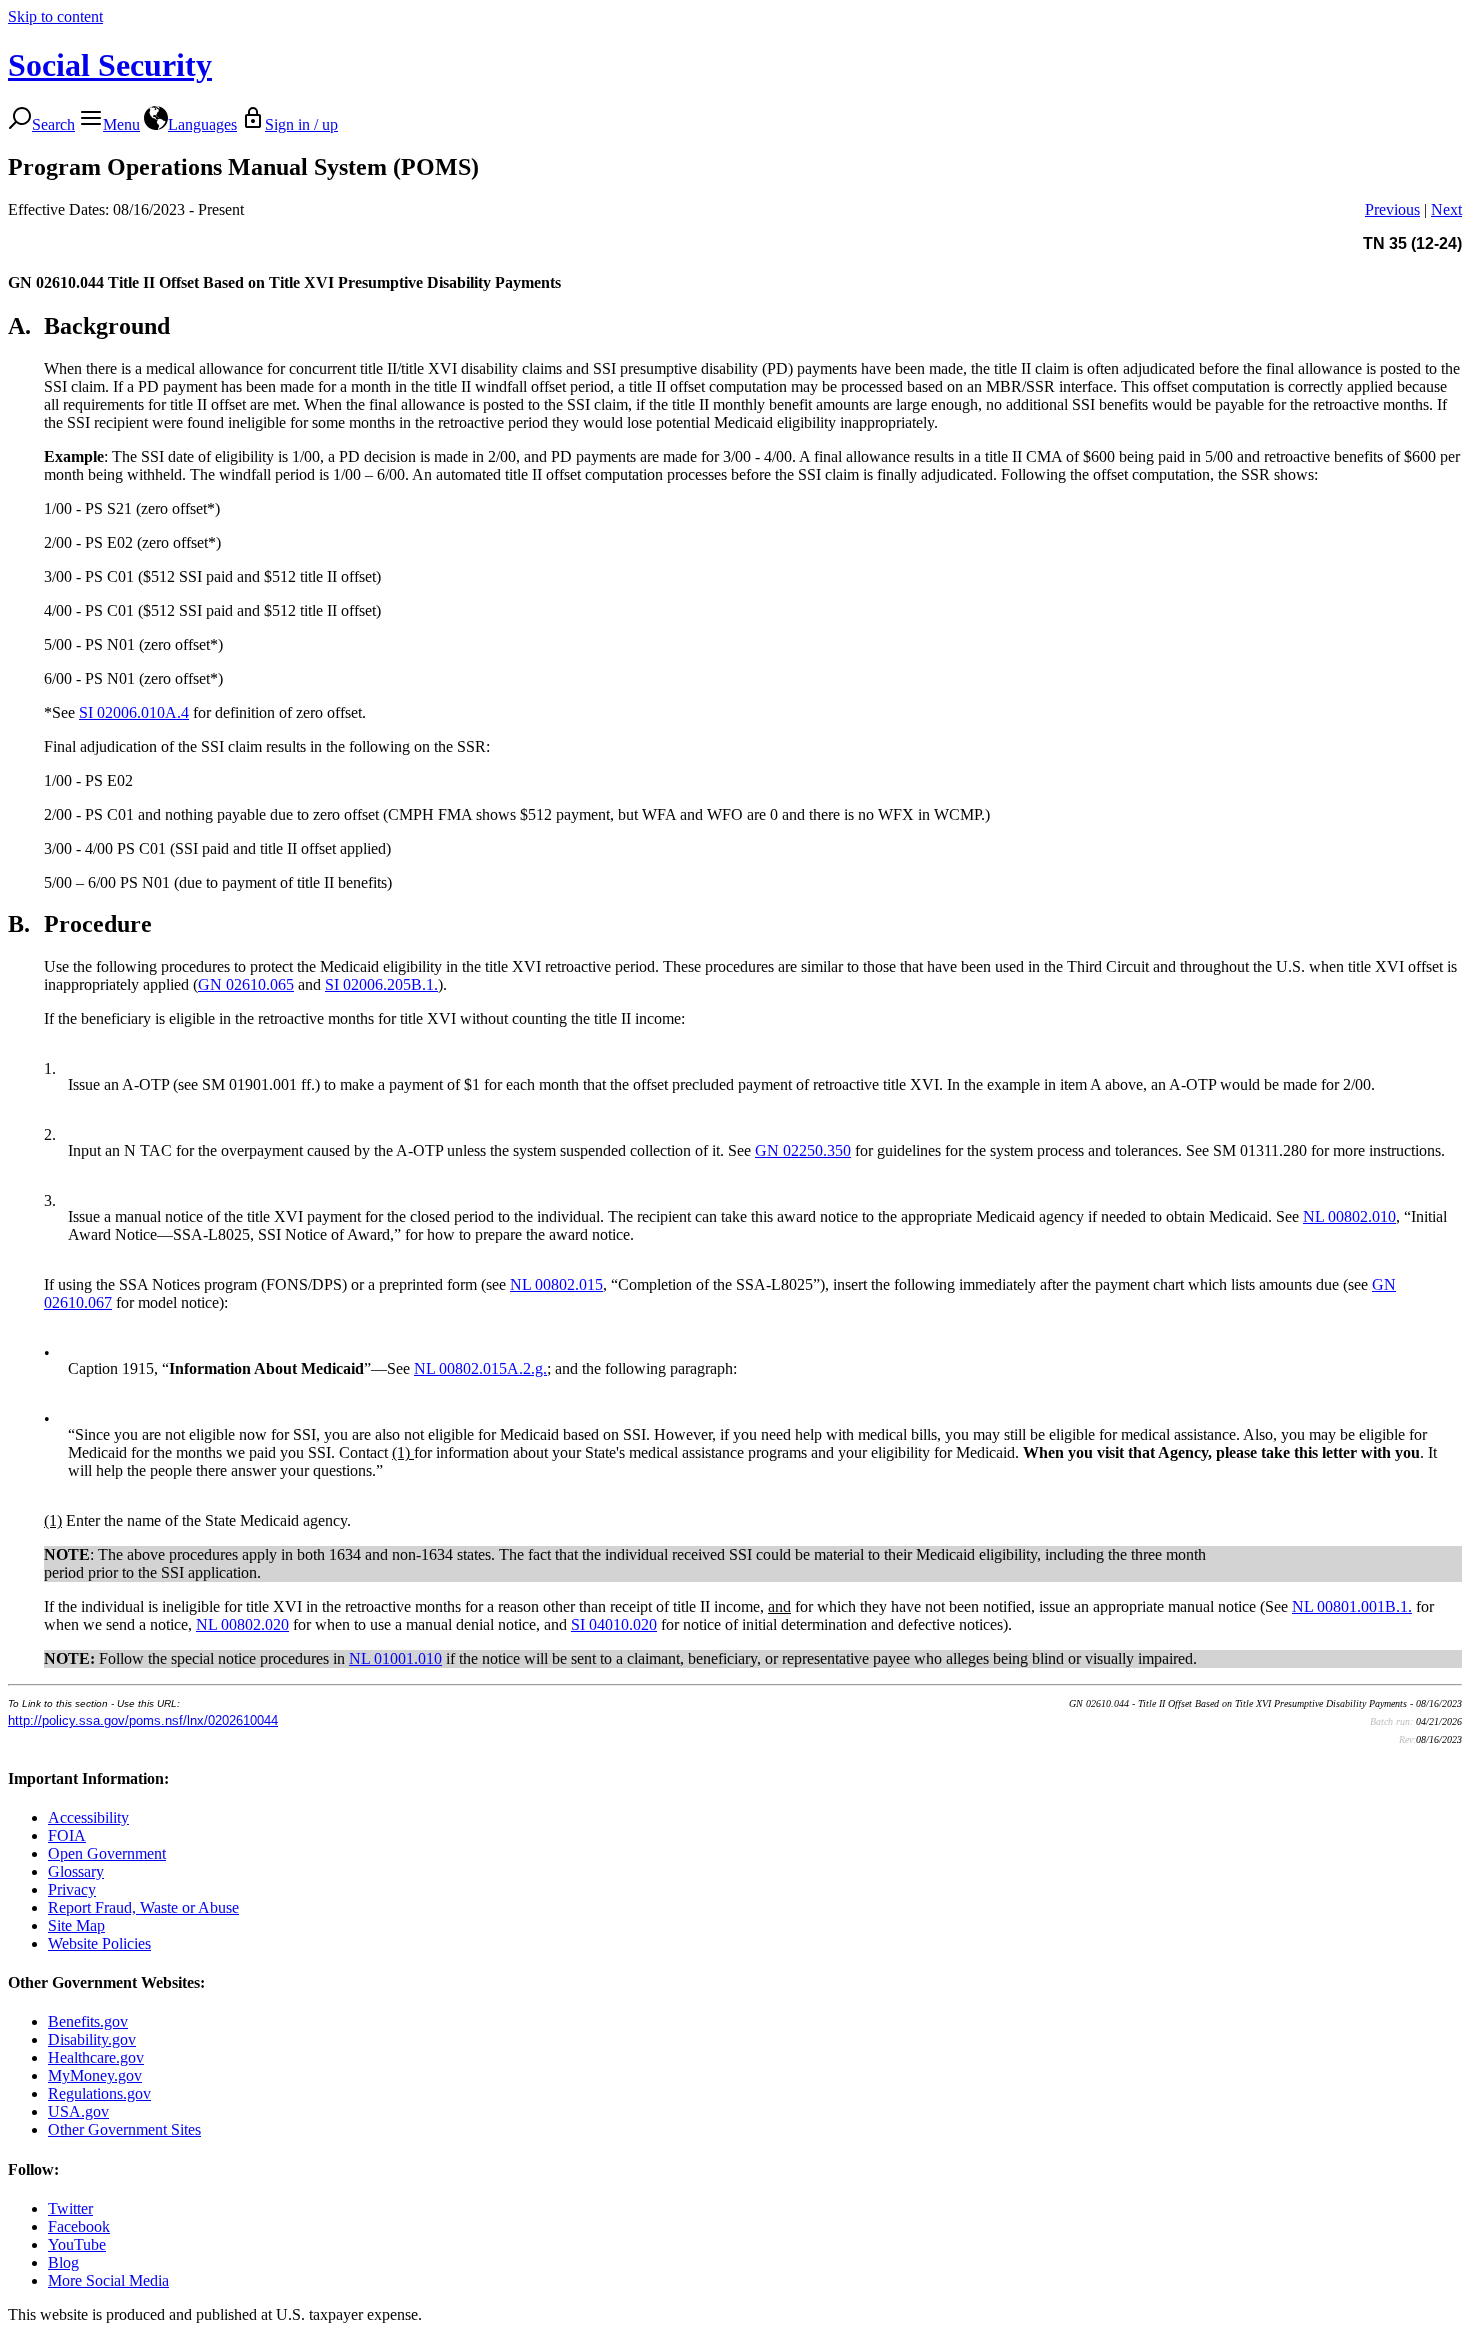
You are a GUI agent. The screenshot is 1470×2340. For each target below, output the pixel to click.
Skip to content (55, 16)
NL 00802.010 (1349, 1216)
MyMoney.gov (95, 2075)
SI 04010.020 (614, 1624)
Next (1446, 209)
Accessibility (88, 1817)
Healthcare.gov (96, 2057)
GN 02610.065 (246, 984)
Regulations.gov (99, 2093)
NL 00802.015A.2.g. (480, 1368)
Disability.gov (92, 2039)
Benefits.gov (88, 2021)
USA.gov (78, 2111)
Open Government (107, 1853)
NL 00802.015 (556, 1284)
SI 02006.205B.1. (381, 984)
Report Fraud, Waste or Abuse (143, 1907)
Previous (1392, 209)
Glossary (76, 1871)
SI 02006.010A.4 (134, 712)
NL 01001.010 (395, 1658)
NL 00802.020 (242, 1624)
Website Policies (99, 1943)
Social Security (110, 65)
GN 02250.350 (803, 1150)
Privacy (72, 1889)
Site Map (76, 1925)
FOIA (67, 1835)
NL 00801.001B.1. (1352, 1606)
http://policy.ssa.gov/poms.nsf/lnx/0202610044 (143, 1720)
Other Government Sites (124, 2129)
